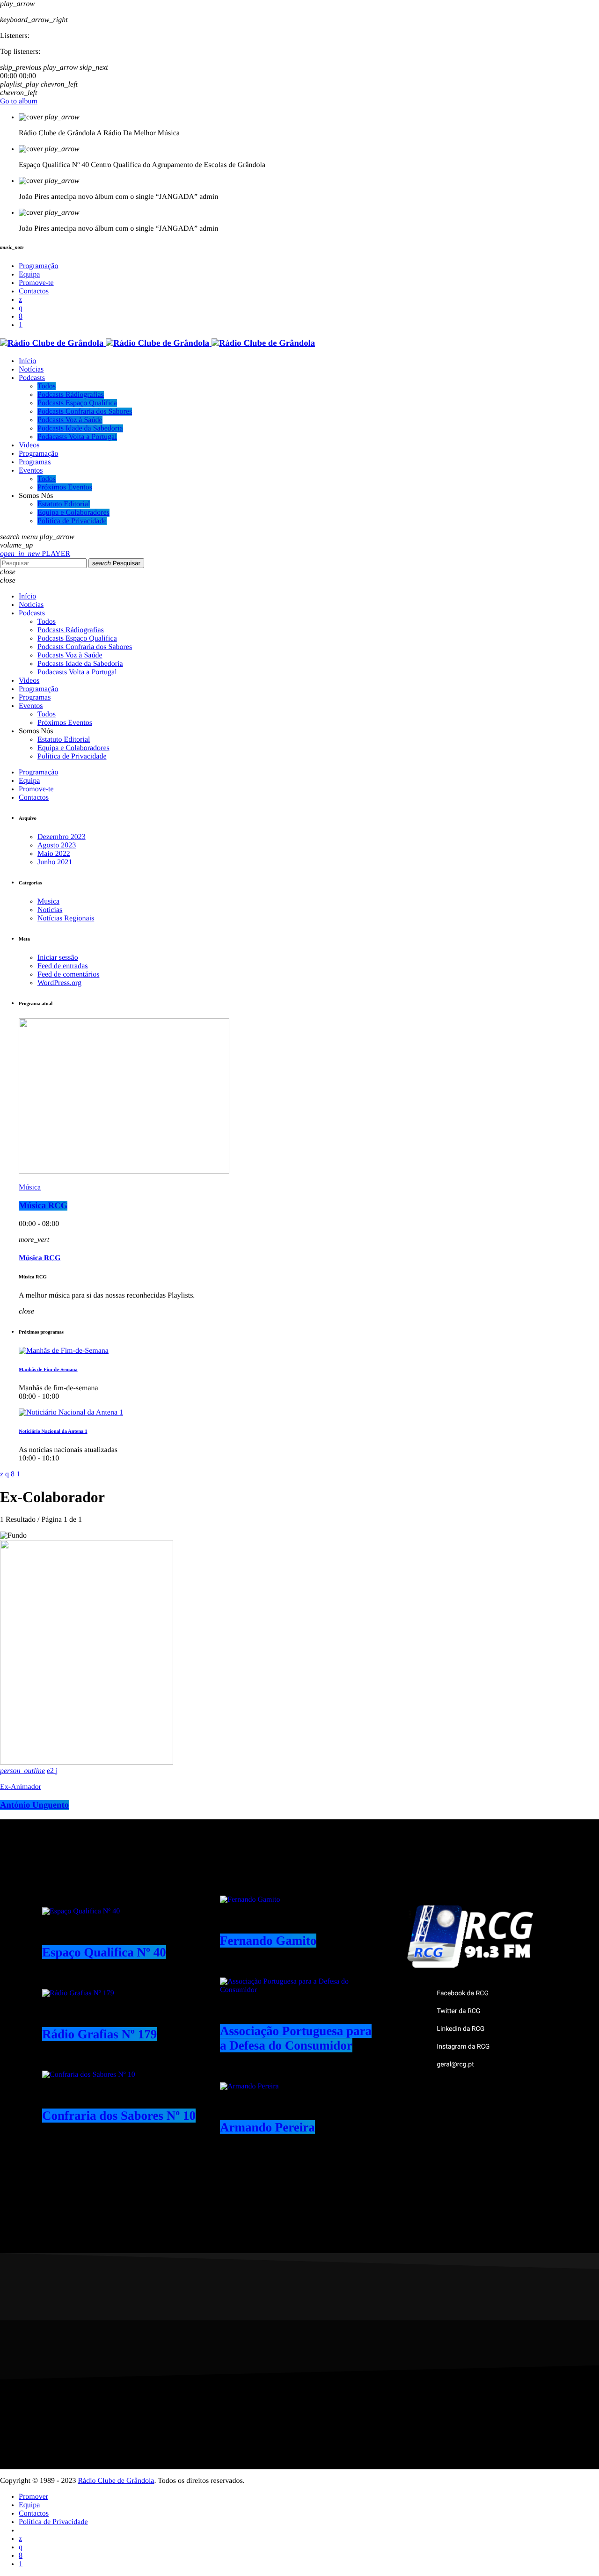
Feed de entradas (63, 966)
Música (30, 1187)
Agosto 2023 (57, 845)
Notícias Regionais (66, 918)
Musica (48, 901)
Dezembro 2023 (62, 837)
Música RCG (43, 1206)
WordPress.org (59, 983)
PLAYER (35, 554)
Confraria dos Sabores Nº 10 (119, 2116)
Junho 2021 (55, 862)
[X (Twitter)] (20, 300)
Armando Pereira (267, 2127)
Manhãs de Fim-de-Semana (48, 1370)
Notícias (50, 910)
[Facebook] (21, 317)
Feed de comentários (68, 974)
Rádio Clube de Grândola (116, 2481)
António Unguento (34, 1805)
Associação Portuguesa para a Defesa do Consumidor (296, 2038)
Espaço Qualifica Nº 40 (104, 1952)
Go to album (19, 101)
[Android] (21, 325)
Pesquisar (116, 563)
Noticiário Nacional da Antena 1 (53, 1431)
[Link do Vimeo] (157, 343)
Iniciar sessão (58, 958)
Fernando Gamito (268, 1941)
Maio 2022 (54, 854)
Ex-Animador (21, 1787)
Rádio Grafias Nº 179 (99, 2034)
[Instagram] (21, 308)
